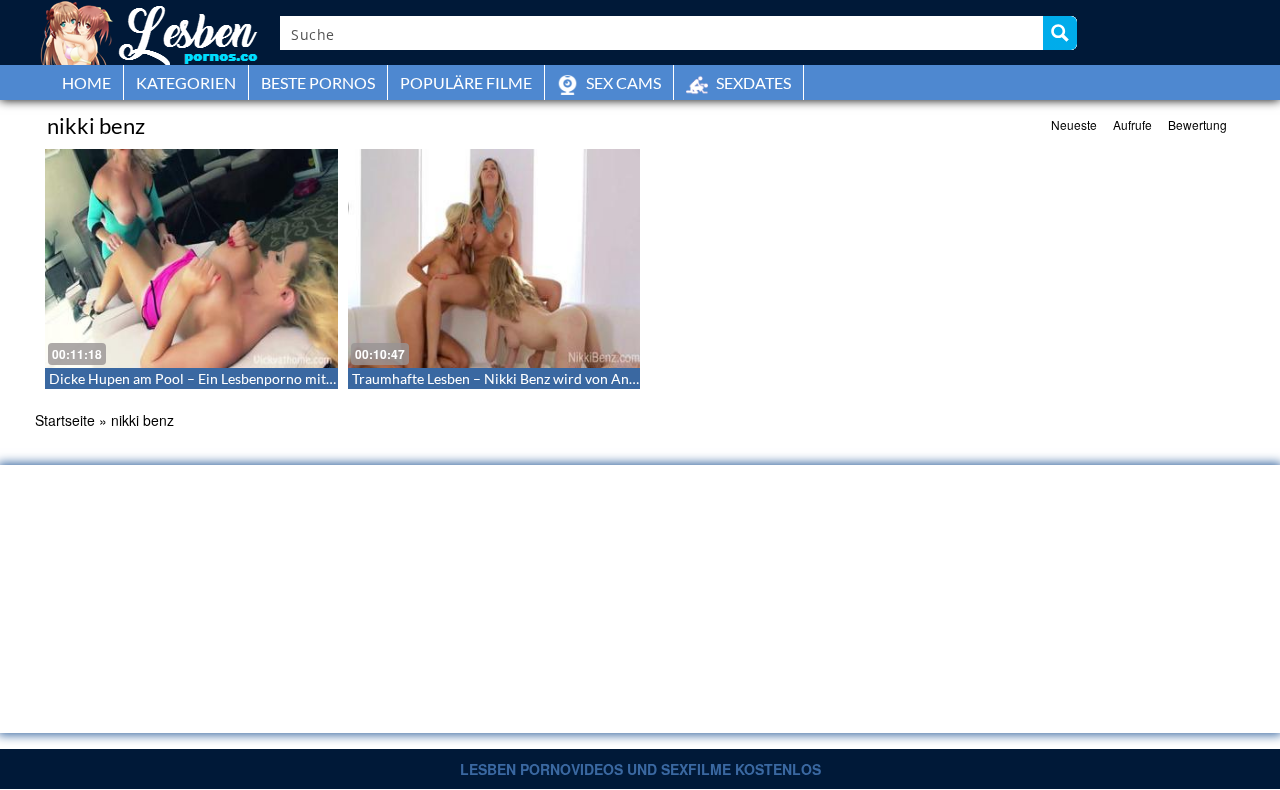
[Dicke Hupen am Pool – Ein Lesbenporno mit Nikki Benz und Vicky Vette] (191, 258)
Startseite (65, 420)
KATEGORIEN (186, 82)
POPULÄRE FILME (466, 82)
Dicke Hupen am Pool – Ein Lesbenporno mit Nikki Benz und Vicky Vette (272, 378)
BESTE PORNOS (318, 82)
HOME (86, 82)
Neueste (1074, 124)
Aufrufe (1132, 124)
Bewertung (1197, 124)
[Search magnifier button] (1060, 33)
